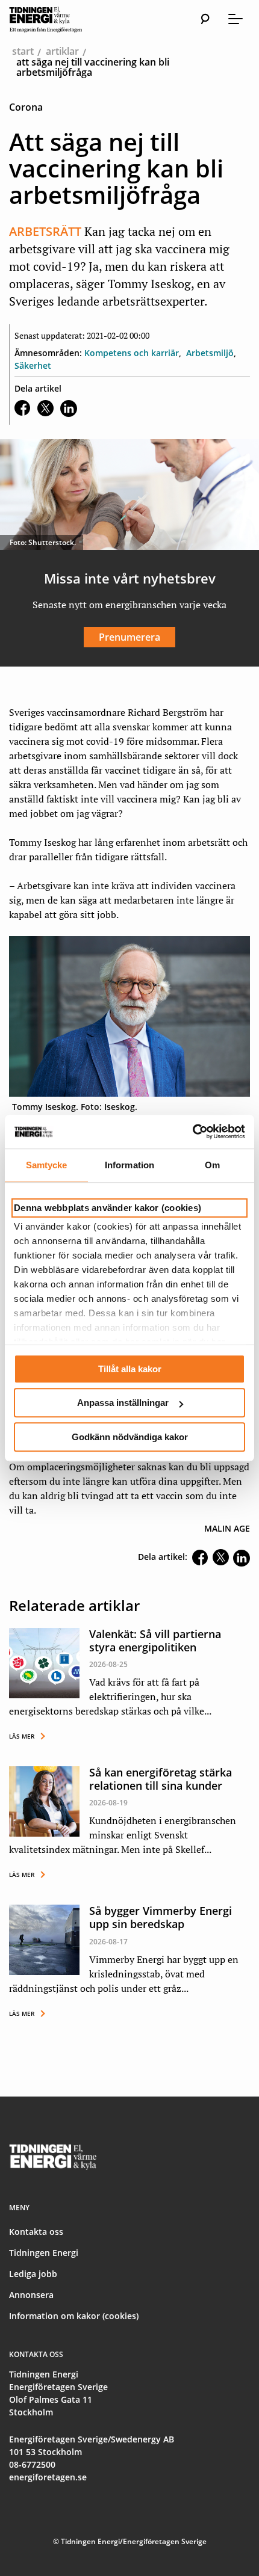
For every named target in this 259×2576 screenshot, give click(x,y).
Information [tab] (129, 1165)
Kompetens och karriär (132, 353)
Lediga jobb (33, 2274)
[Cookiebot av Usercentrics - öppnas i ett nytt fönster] (192, 1132)
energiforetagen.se (48, 2477)
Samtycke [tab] (47, 1165)
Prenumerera (129, 637)
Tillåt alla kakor (130, 1369)
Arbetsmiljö (210, 353)
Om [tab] (212, 1165)
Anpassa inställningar (123, 1403)
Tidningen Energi (44, 2253)
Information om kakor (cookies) (74, 2316)
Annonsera (31, 2295)
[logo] (57, 19)
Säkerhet (33, 365)
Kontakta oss (36, 2232)
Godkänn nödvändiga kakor (130, 1437)
